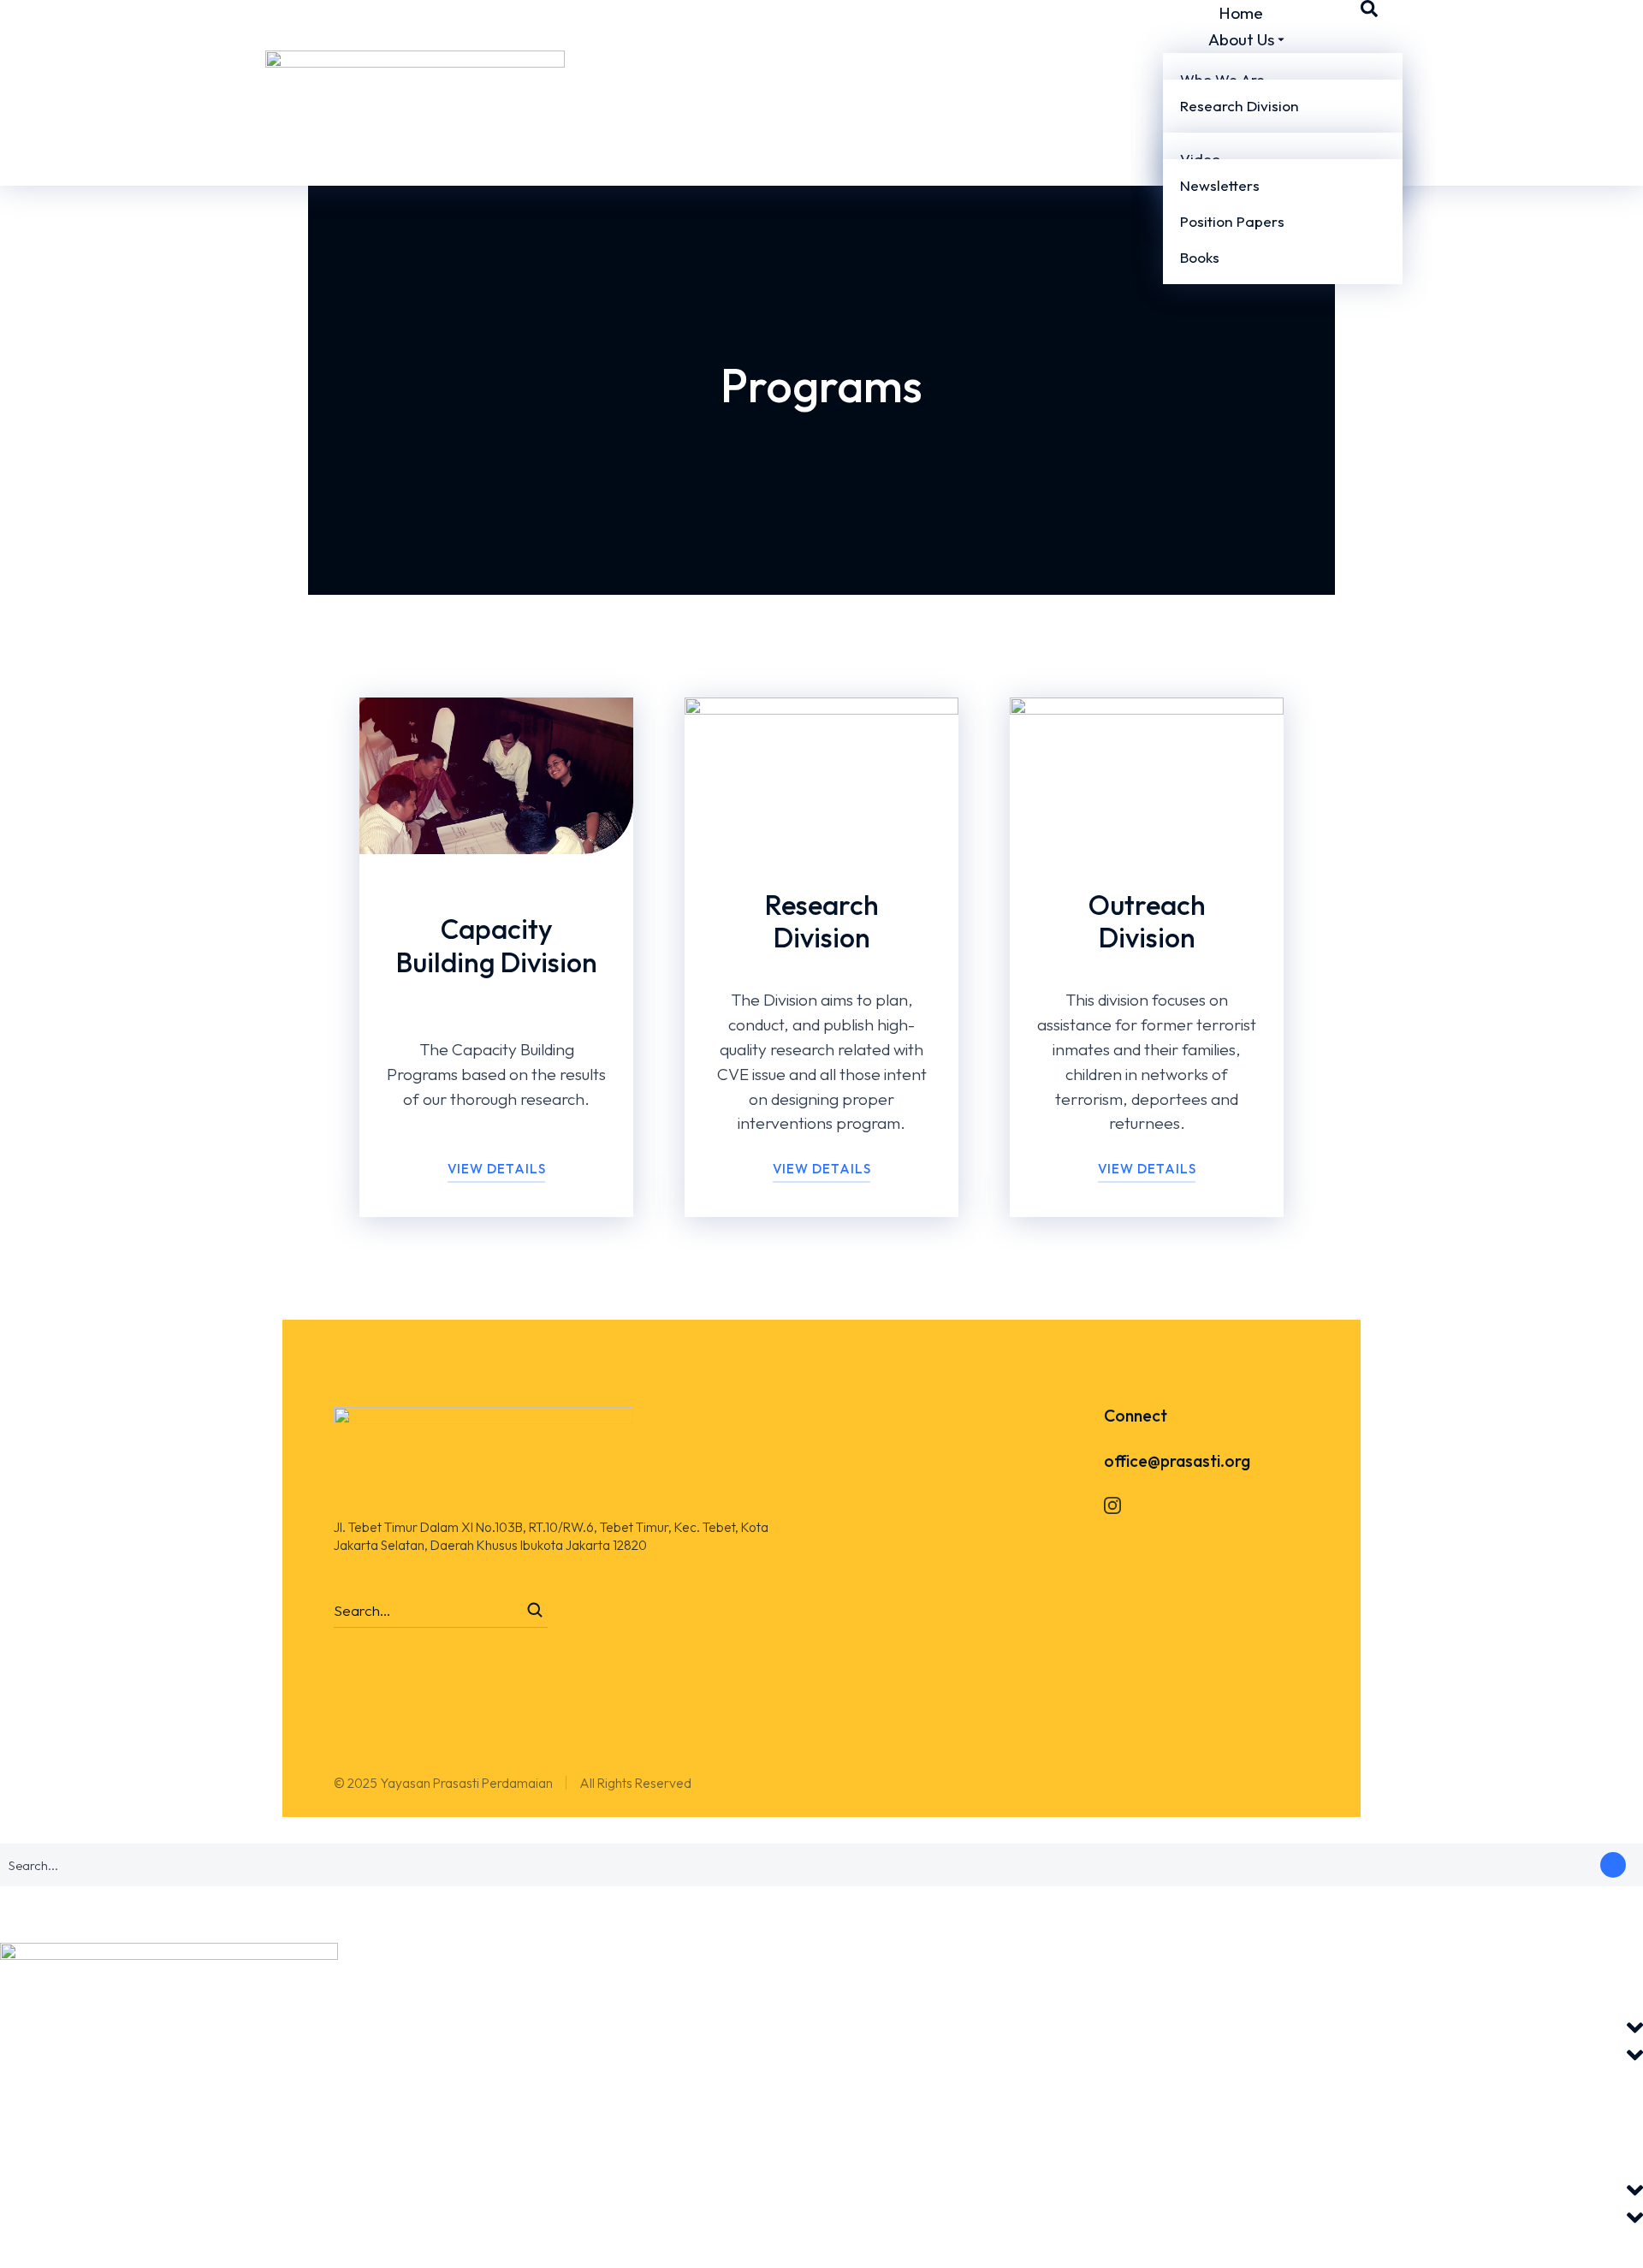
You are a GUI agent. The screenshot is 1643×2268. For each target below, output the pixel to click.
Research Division (822, 921)
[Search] (535, 1610)
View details (822, 1169)
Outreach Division (1147, 921)
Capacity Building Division (497, 945)
